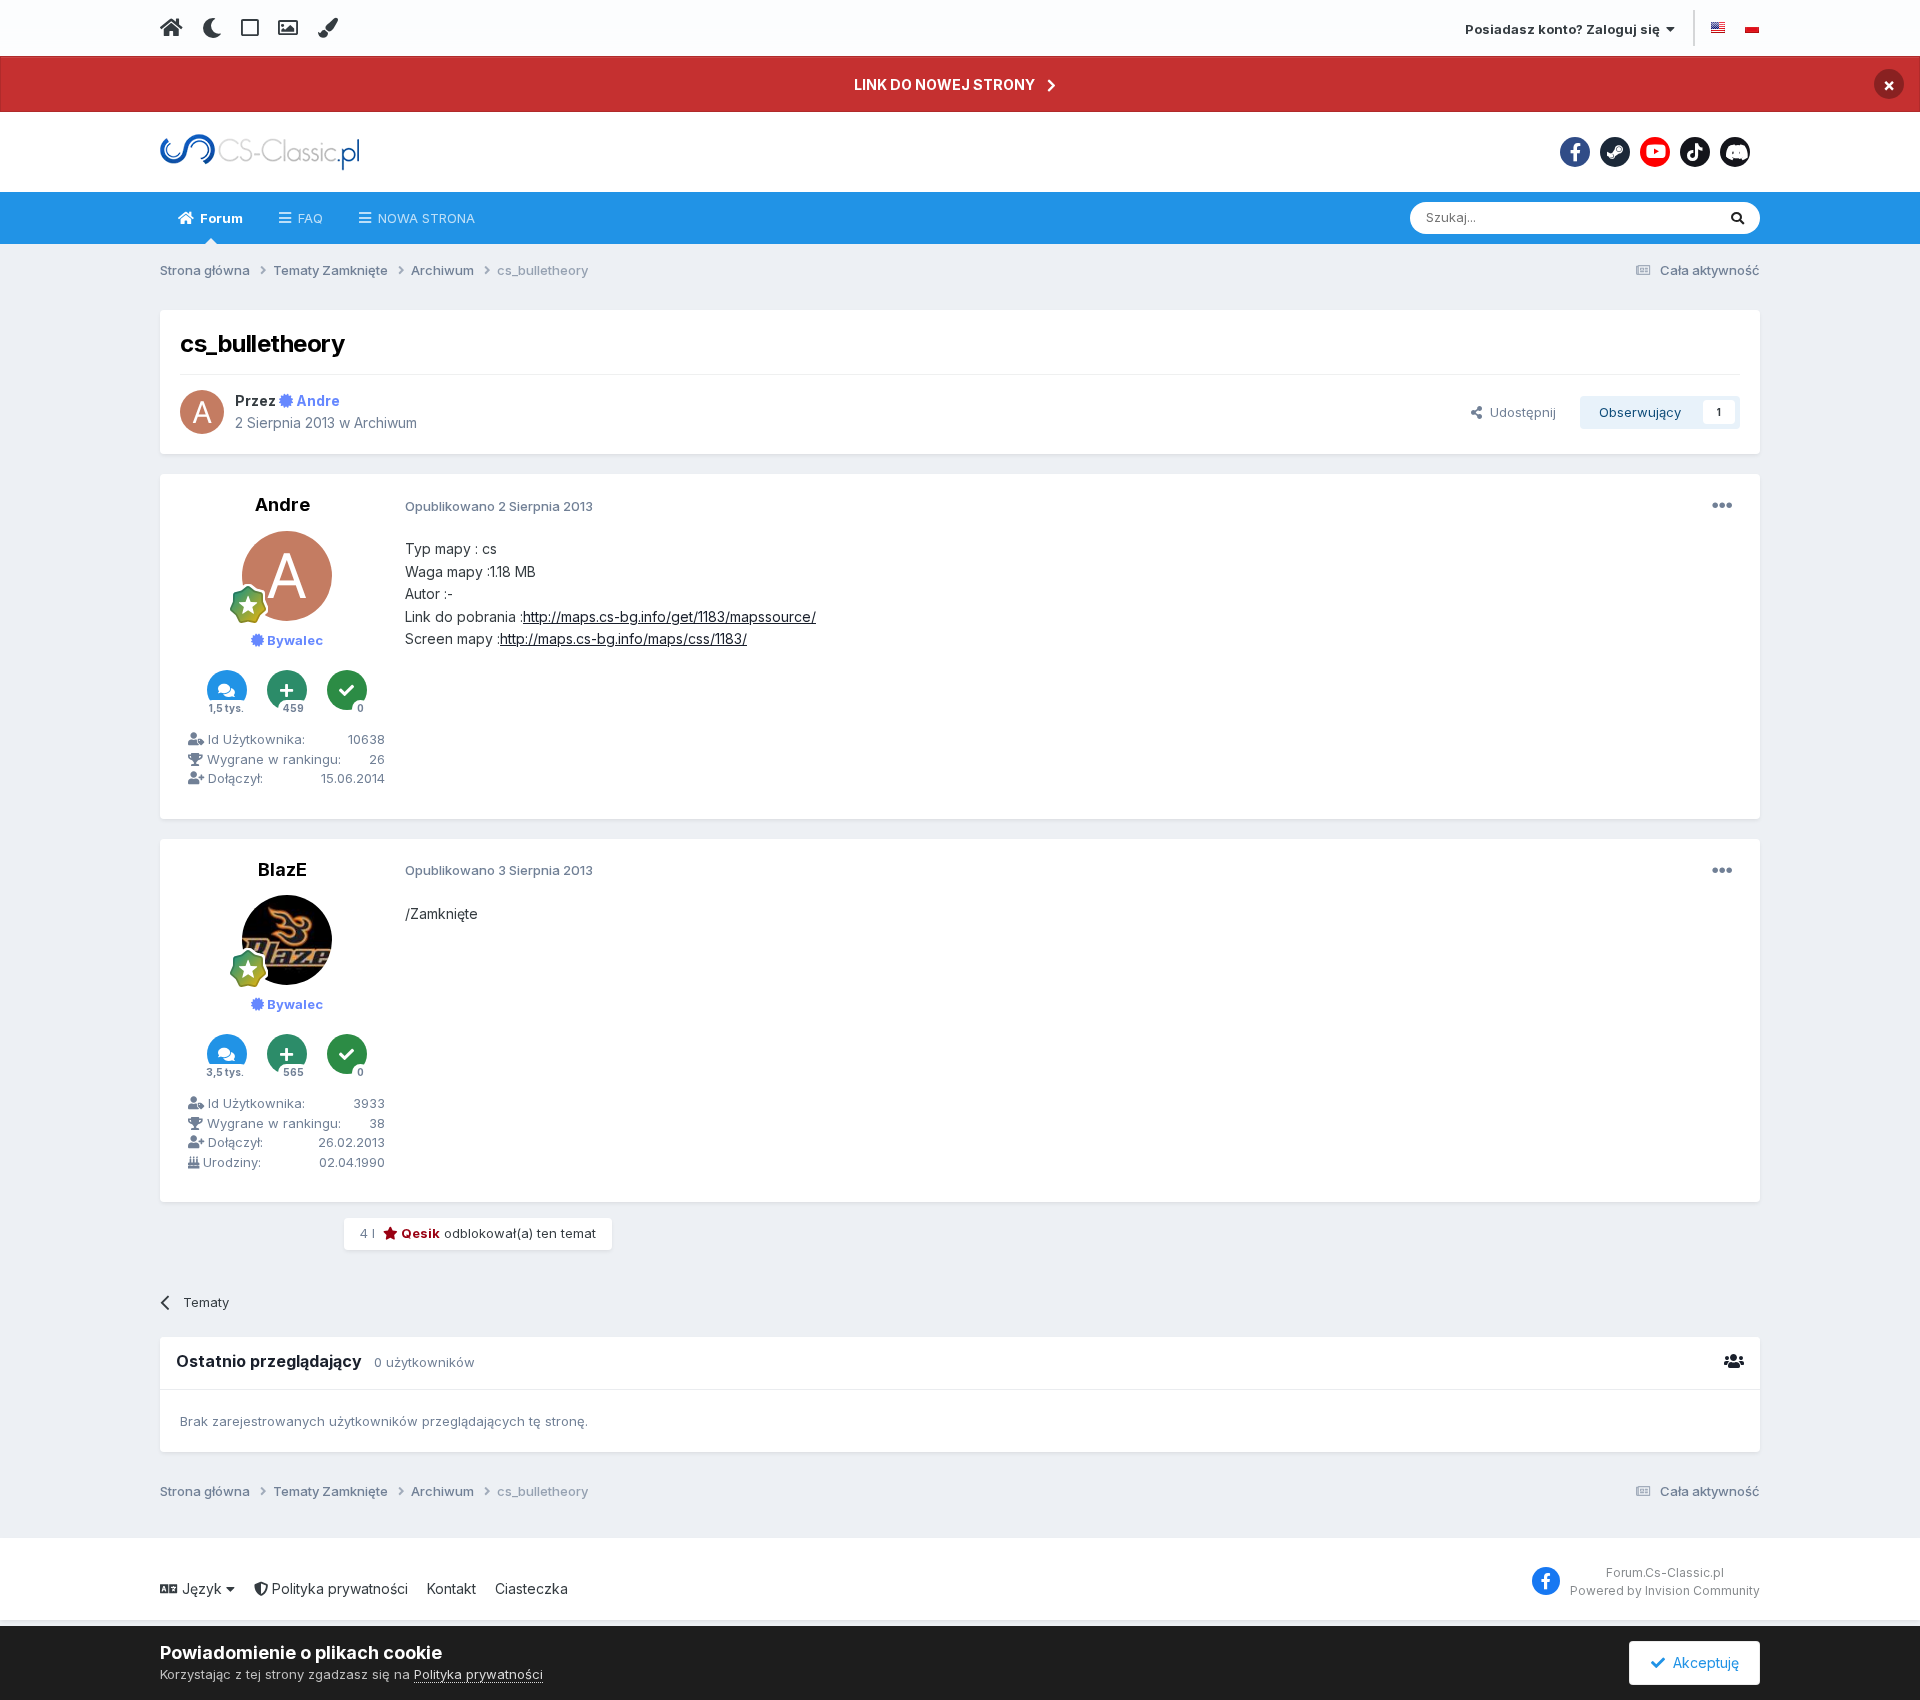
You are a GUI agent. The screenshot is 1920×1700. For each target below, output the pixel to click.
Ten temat (1658, 217)
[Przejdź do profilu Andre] (202, 412)
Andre (282, 504)
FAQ (308, 218)
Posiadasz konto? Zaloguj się (1565, 29)
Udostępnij (1519, 412)
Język (202, 1588)
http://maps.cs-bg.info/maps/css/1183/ (623, 638)
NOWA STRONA (424, 218)
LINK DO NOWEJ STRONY (944, 84)
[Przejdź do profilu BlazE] (287, 940)
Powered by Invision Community (1665, 1590)
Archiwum (385, 422)
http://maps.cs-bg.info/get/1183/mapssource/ (669, 616)
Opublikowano (499, 506)
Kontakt (451, 1588)
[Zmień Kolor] (327, 28)
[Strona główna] (171, 28)
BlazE (282, 869)
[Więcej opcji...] (1722, 506)
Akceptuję (1702, 1662)
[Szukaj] (1737, 218)
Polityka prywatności (338, 1588)
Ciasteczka (531, 1588)
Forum (220, 218)
